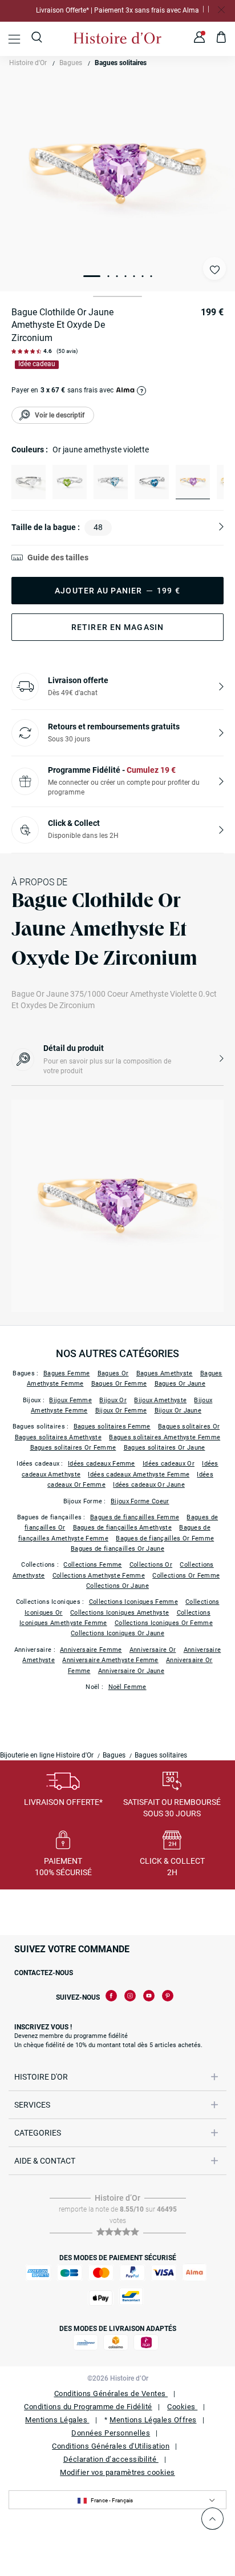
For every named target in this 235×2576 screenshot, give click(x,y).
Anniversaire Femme (91, 1650)
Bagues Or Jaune (180, 1384)
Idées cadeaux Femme (102, 1464)
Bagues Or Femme (119, 1384)
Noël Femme (127, 1687)
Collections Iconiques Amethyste (119, 1613)
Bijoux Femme (70, 1400)
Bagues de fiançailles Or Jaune (117, 1549)
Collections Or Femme (186, 1576)
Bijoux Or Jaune (178, 1411)
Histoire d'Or (28, 63)
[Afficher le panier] (222, 39)
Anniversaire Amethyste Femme (110, 1660)
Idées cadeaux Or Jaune (149, 1485)
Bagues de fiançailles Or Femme (165, 1538)
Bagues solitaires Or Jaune (165, 1448)
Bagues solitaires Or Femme (73, 1448)
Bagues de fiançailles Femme (135, 1517)
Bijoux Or (113, 1400)
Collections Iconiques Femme (133, 1602)
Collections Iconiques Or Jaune (117, 1633)
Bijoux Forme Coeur (140, 1501)
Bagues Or (113, 1373)
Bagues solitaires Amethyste (58, 1437)
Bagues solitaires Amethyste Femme (165, 1437)
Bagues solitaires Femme (112, 1427)
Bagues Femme (67, 1373)
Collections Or (151, 1565)
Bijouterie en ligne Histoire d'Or (47, 1755)
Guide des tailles (58, 557)
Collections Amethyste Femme (99, 1576)
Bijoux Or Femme (121, 1411)
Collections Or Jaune (117, 1586)
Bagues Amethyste (165, 1373)
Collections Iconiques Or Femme (164, 1623)
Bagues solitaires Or (189, 1427)
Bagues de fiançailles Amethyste (122, 1528)
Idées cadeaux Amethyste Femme (139, 1474)
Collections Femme (92, 1565)
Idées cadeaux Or (169, 1464)
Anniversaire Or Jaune (131, 1671)
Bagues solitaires (121, 63)
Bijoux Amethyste (160, 1400)
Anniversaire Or (153, 1650)
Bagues (71, 63)
